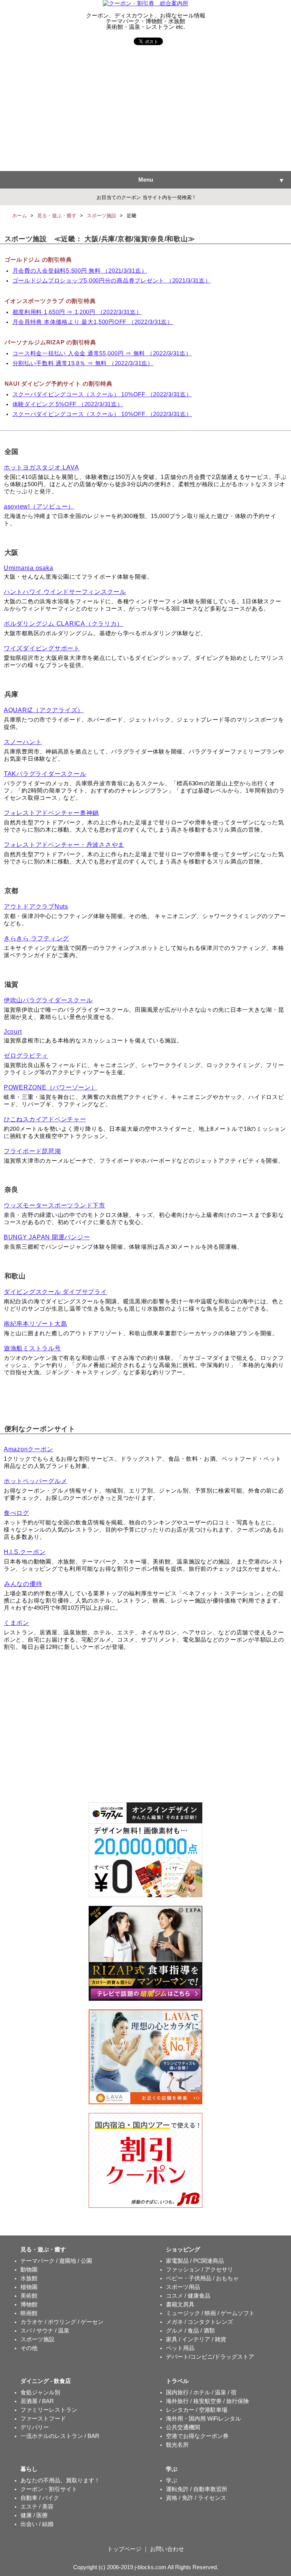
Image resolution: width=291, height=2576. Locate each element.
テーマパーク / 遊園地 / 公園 (56, 2261)
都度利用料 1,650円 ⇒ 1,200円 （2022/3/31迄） (77, 312)
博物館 (29, 2304)
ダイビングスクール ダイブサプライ (56, 1292)
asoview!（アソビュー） (39, 506)
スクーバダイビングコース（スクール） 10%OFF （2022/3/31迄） (102, 394)
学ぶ (172, 2480)
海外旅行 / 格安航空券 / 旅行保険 (207, 2401)
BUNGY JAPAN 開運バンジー (47, 1237)
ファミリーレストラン (49, 2410)
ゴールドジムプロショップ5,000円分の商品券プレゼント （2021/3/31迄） (112, 281)
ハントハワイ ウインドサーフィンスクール (65, 592)
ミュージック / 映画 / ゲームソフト (210, 2313)
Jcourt (13, 1032)
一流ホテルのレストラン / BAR (60, 2436)
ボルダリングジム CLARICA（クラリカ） (63, 624)
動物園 (29, 2270)
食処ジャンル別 (40, 2392)
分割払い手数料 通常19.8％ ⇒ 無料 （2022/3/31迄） (83, 363)
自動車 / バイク (40, 2498)
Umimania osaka (28, 568)
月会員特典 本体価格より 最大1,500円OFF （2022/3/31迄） (93, 322)
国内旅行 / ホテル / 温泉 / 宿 (201, 2392)
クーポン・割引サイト (49, 2489)
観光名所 (177, 2445)
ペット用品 (180, 2348)
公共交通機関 (183, 2427)
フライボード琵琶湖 (32, 1151)
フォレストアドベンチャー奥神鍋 (51, 813)
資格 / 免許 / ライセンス (196, 2498)
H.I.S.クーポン (25, 1552)
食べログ (16, 1513)
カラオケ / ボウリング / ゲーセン (62, 2322)
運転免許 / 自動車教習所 (197, 2489)
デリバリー (35, 2427)
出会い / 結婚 (37, 2524)
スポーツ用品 (183, 2287)
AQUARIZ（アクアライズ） (44, 710)
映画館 (29, 2313)
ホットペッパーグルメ (35, 1481)
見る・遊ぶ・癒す (57, 216)
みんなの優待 (23, 1584)
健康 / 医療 (34, 2515)
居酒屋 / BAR (37, 2401)
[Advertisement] (145, 110)
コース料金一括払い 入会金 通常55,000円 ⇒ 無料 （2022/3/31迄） (102, 353)
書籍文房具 (180, 2304)
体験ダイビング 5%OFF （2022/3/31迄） (68, 404)
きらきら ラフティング (36, 938)
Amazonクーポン (28, 1449)
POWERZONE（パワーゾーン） (51, 1087)
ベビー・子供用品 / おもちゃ (202, 2278)
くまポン (16, 1623)
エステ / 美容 (37, 2507)
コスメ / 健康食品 (188, 2296)
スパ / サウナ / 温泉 (45, 2331)
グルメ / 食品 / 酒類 (190, 2331)
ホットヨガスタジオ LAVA (41, 467)
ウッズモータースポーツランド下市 (55, 1205)
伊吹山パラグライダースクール (48, 1000)
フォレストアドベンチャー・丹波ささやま (64, 845)
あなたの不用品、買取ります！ (60, 2480)
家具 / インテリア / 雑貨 (196, 2339)
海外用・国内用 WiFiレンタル (203, 2419)
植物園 (29, 2287)
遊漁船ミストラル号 (32, 1348)
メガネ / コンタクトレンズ (199, 2322)
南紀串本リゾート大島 (35, 1324)
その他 (29, 2348)
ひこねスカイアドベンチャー (45, 1119)
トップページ (124, 2549)
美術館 (29, 2296)
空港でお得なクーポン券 (197, 2436)
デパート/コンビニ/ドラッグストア (210, 2357)
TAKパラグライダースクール (45, 774)
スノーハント (23, 742)
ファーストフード (43, 2419)
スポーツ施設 (102, 216)
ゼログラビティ (26, 1056)
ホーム (20, 216)
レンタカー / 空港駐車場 (197, 2410)
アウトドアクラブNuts (36, 907)
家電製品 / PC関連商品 (195, 2261)
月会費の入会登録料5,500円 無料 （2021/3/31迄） (80, 271)
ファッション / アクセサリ (199, 2270)
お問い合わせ (167, 2549)
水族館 (29, 2278)
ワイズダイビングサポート (42, 648)
